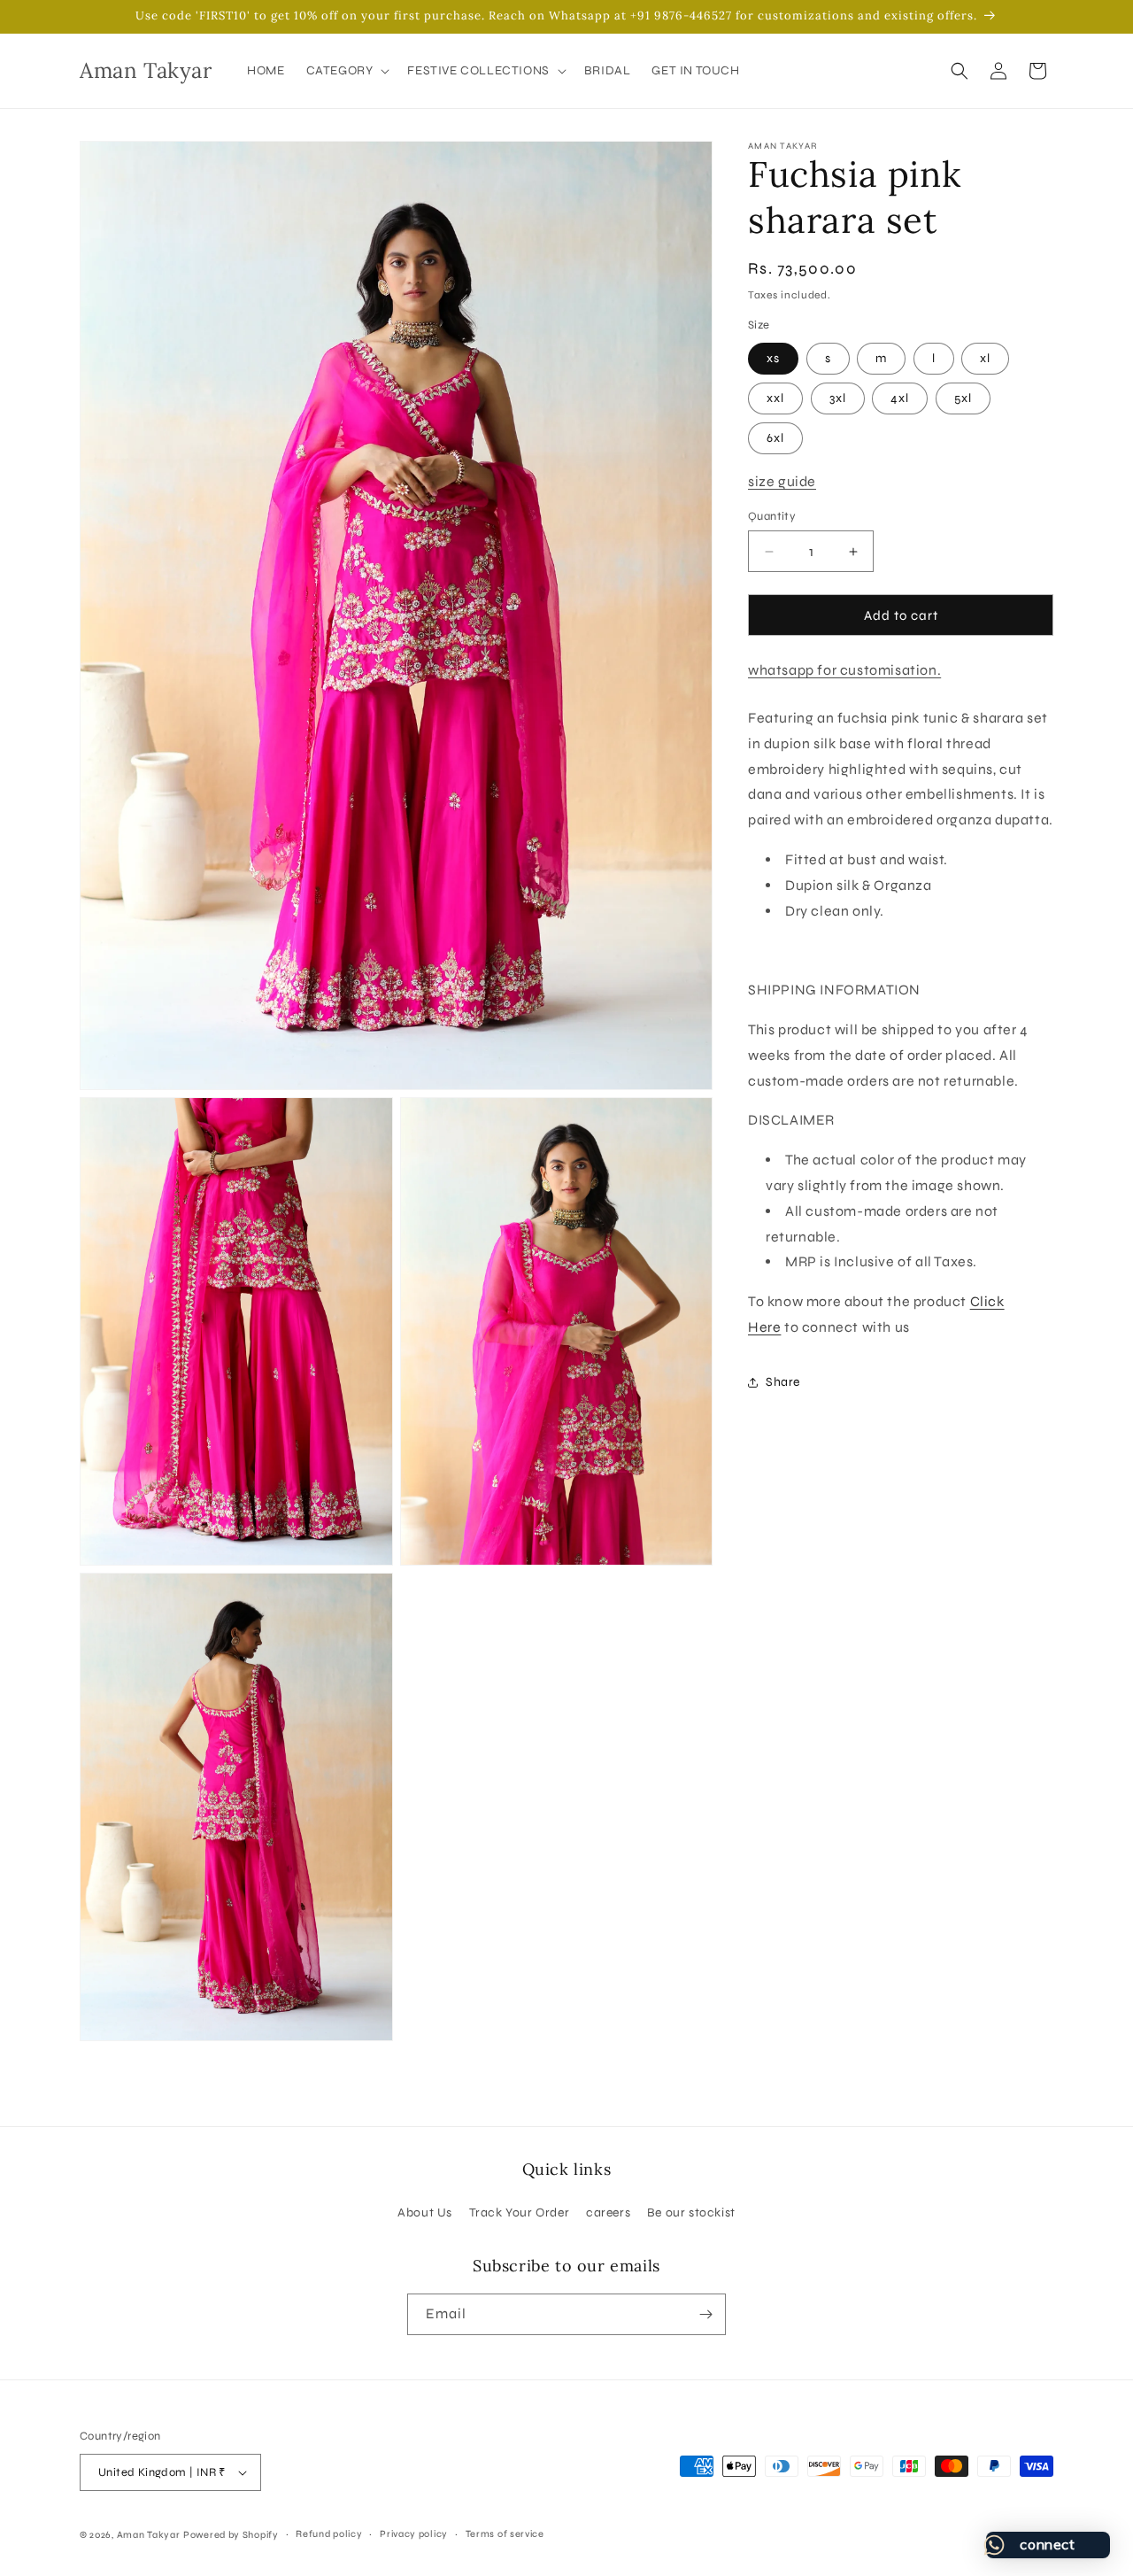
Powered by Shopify (231, 2535)
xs (773, 358)
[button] (347, 71)
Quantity (772, 516)
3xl (838, 398)
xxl (775, 398)
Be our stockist (691, 2212)
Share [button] (783, 1382)
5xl (963, 398)
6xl (775, 438)
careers (608, 2212)
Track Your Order (520, 2212)
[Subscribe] (705, 2314)
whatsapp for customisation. (844, 670)
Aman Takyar (149, 2535)
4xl (900, 398)
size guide (782, 481)
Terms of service (505, 2534)
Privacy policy (414, 2534)
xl (985, 358)
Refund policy (329, 2534)
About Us (425, 2212)
